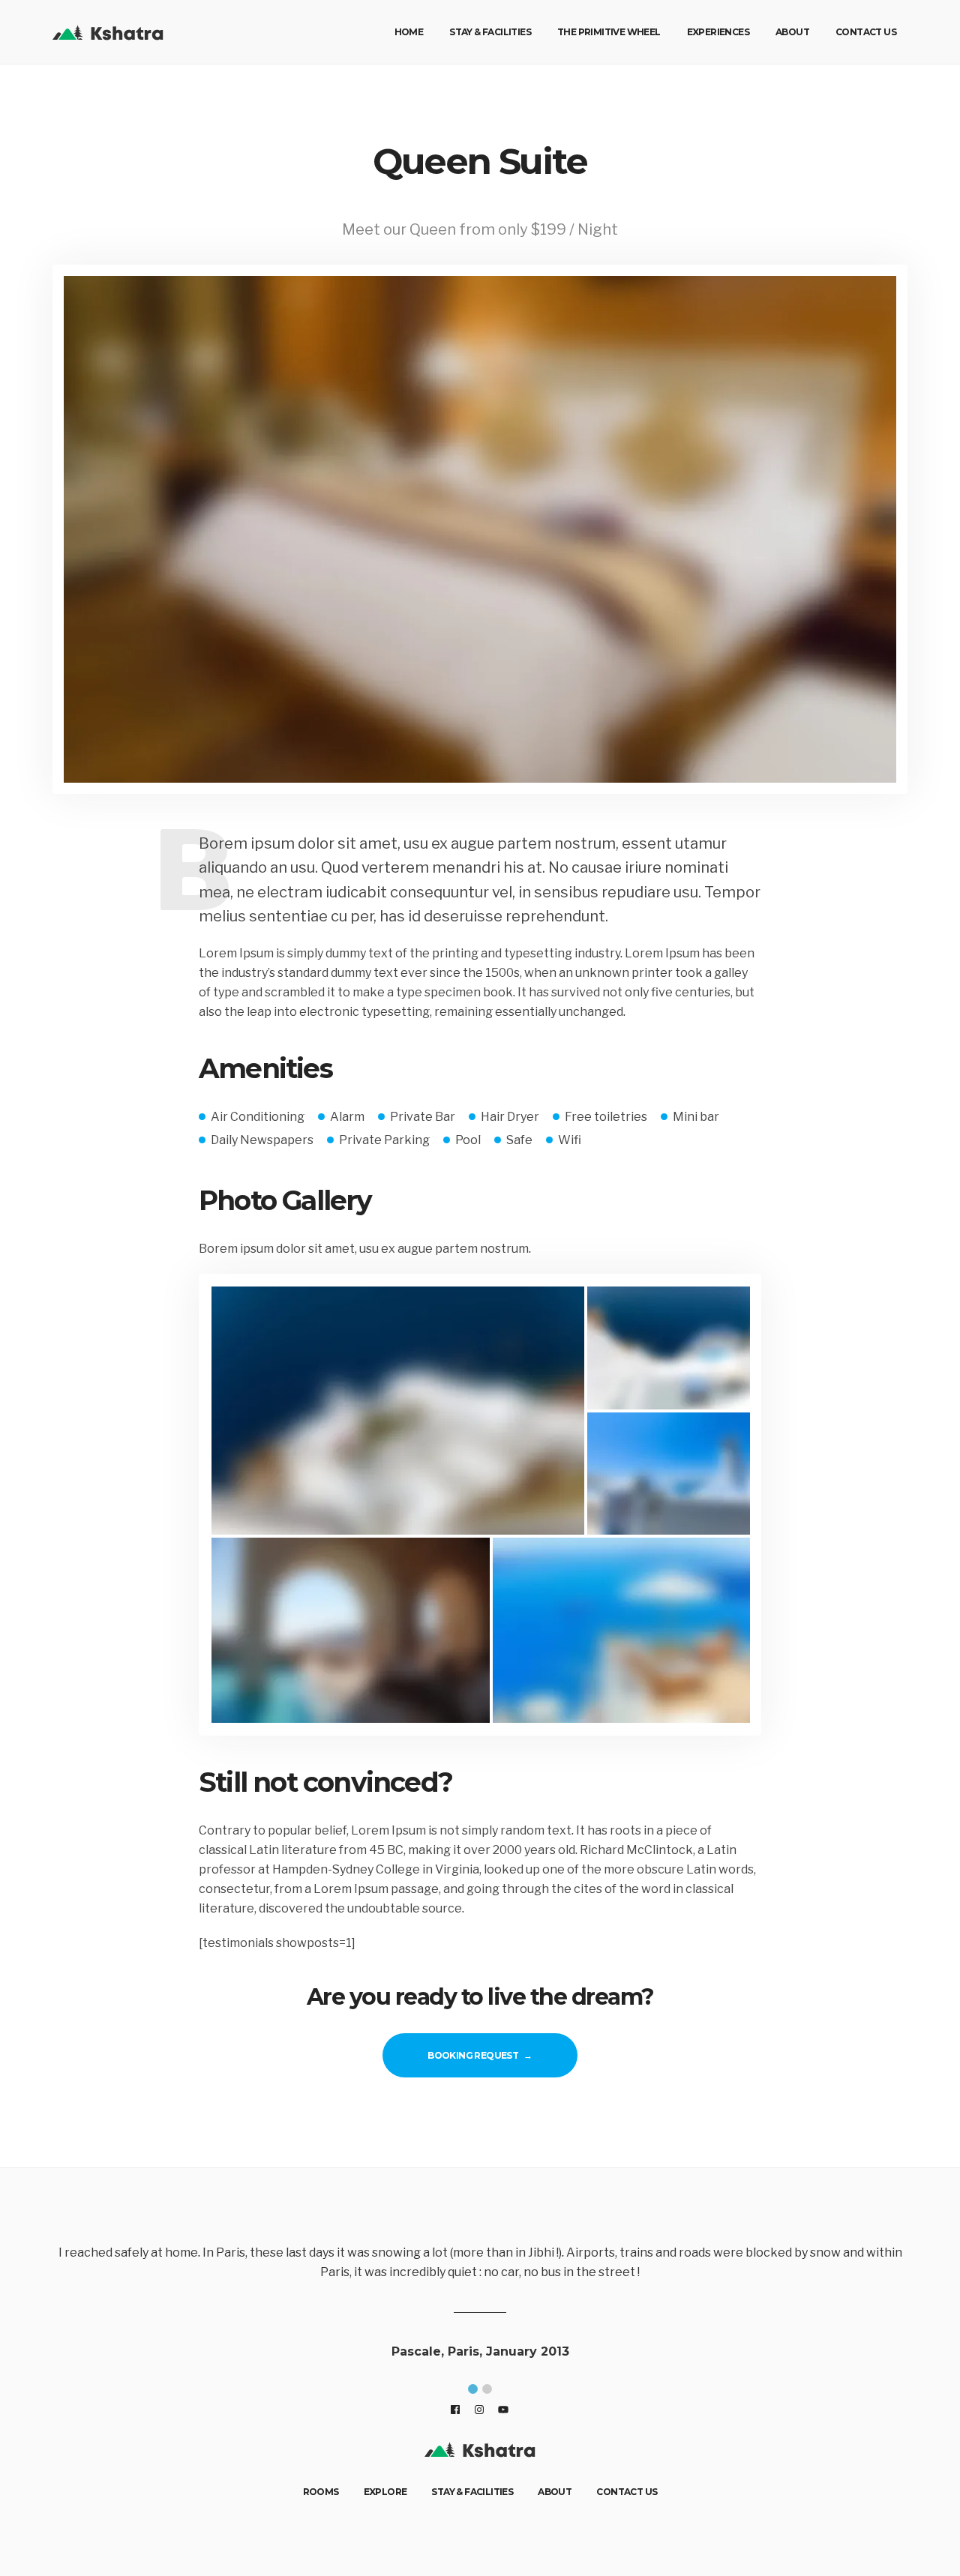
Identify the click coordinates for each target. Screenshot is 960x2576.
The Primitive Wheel (609, 32)
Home (409, 32)
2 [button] (487, 2389)
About (792, 32)
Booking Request (473, 2055)
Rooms (321, 2492)
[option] (489, 2305)
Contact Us (866, 32)
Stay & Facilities (490, 32)
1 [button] (473, 2389)
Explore (385, 2492)
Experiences (718, 32)
